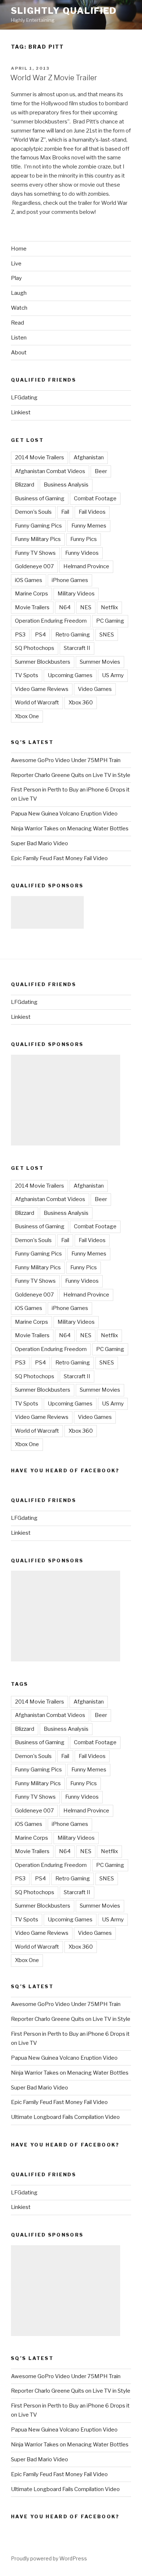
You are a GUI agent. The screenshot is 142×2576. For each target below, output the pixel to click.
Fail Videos (92, 512)
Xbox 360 (81, 703)
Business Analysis (66, 485)
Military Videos (76, 594)
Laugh (19, 293)
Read (17, 323)
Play (16, 278)
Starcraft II (77, 648)
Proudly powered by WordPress (49, 2558)
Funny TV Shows (35, 553)
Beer (101, 471)
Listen (19, 338)
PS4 (40, 635)
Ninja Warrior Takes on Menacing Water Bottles (70, 829)
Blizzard (25, 485)
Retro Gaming (73, 635)
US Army (113, 675)
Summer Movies (100, 662)
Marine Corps (31, 594)
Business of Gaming (40, 498)
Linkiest (21, 412)
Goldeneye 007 (34, 566)
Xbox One (27, 716)
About (19, 353)
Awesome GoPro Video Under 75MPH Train (66, 760)
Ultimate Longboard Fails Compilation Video (65, 2117)
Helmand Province (86, 566)
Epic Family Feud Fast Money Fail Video (59, 858)
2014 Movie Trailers (40, 457)
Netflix (109, 607)
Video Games (95, 689)
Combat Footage (95, 498)
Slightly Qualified (64, 11)
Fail (65, 512)
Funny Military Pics (38, 539)
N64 (65, 607)
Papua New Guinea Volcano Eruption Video (64, 814)
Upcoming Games (70, 675)
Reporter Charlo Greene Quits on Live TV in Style (71, 775)
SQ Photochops (35, 648)
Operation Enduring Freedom (51, 621)
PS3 (20, 635)
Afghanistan (89, 457)
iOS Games (29, 580)
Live (16, 264)
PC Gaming (110, 621)
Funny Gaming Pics (38, 526)
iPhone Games (70, 580)
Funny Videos (82, 553)
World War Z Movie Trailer (54, 78)
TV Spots (27, 675)
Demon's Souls (33, 512)
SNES (107, 635)
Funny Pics (84, 539)
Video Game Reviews (42, 689)
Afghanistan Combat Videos (50, 471)
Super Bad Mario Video (40, 843)
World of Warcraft (37, 703)
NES (86, 607)
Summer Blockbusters (43, 662)
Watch (19, 308)
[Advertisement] (47, 912)
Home (19, 249)
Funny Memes (89, 526)
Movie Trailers (32, 607)
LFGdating (24, 398)
